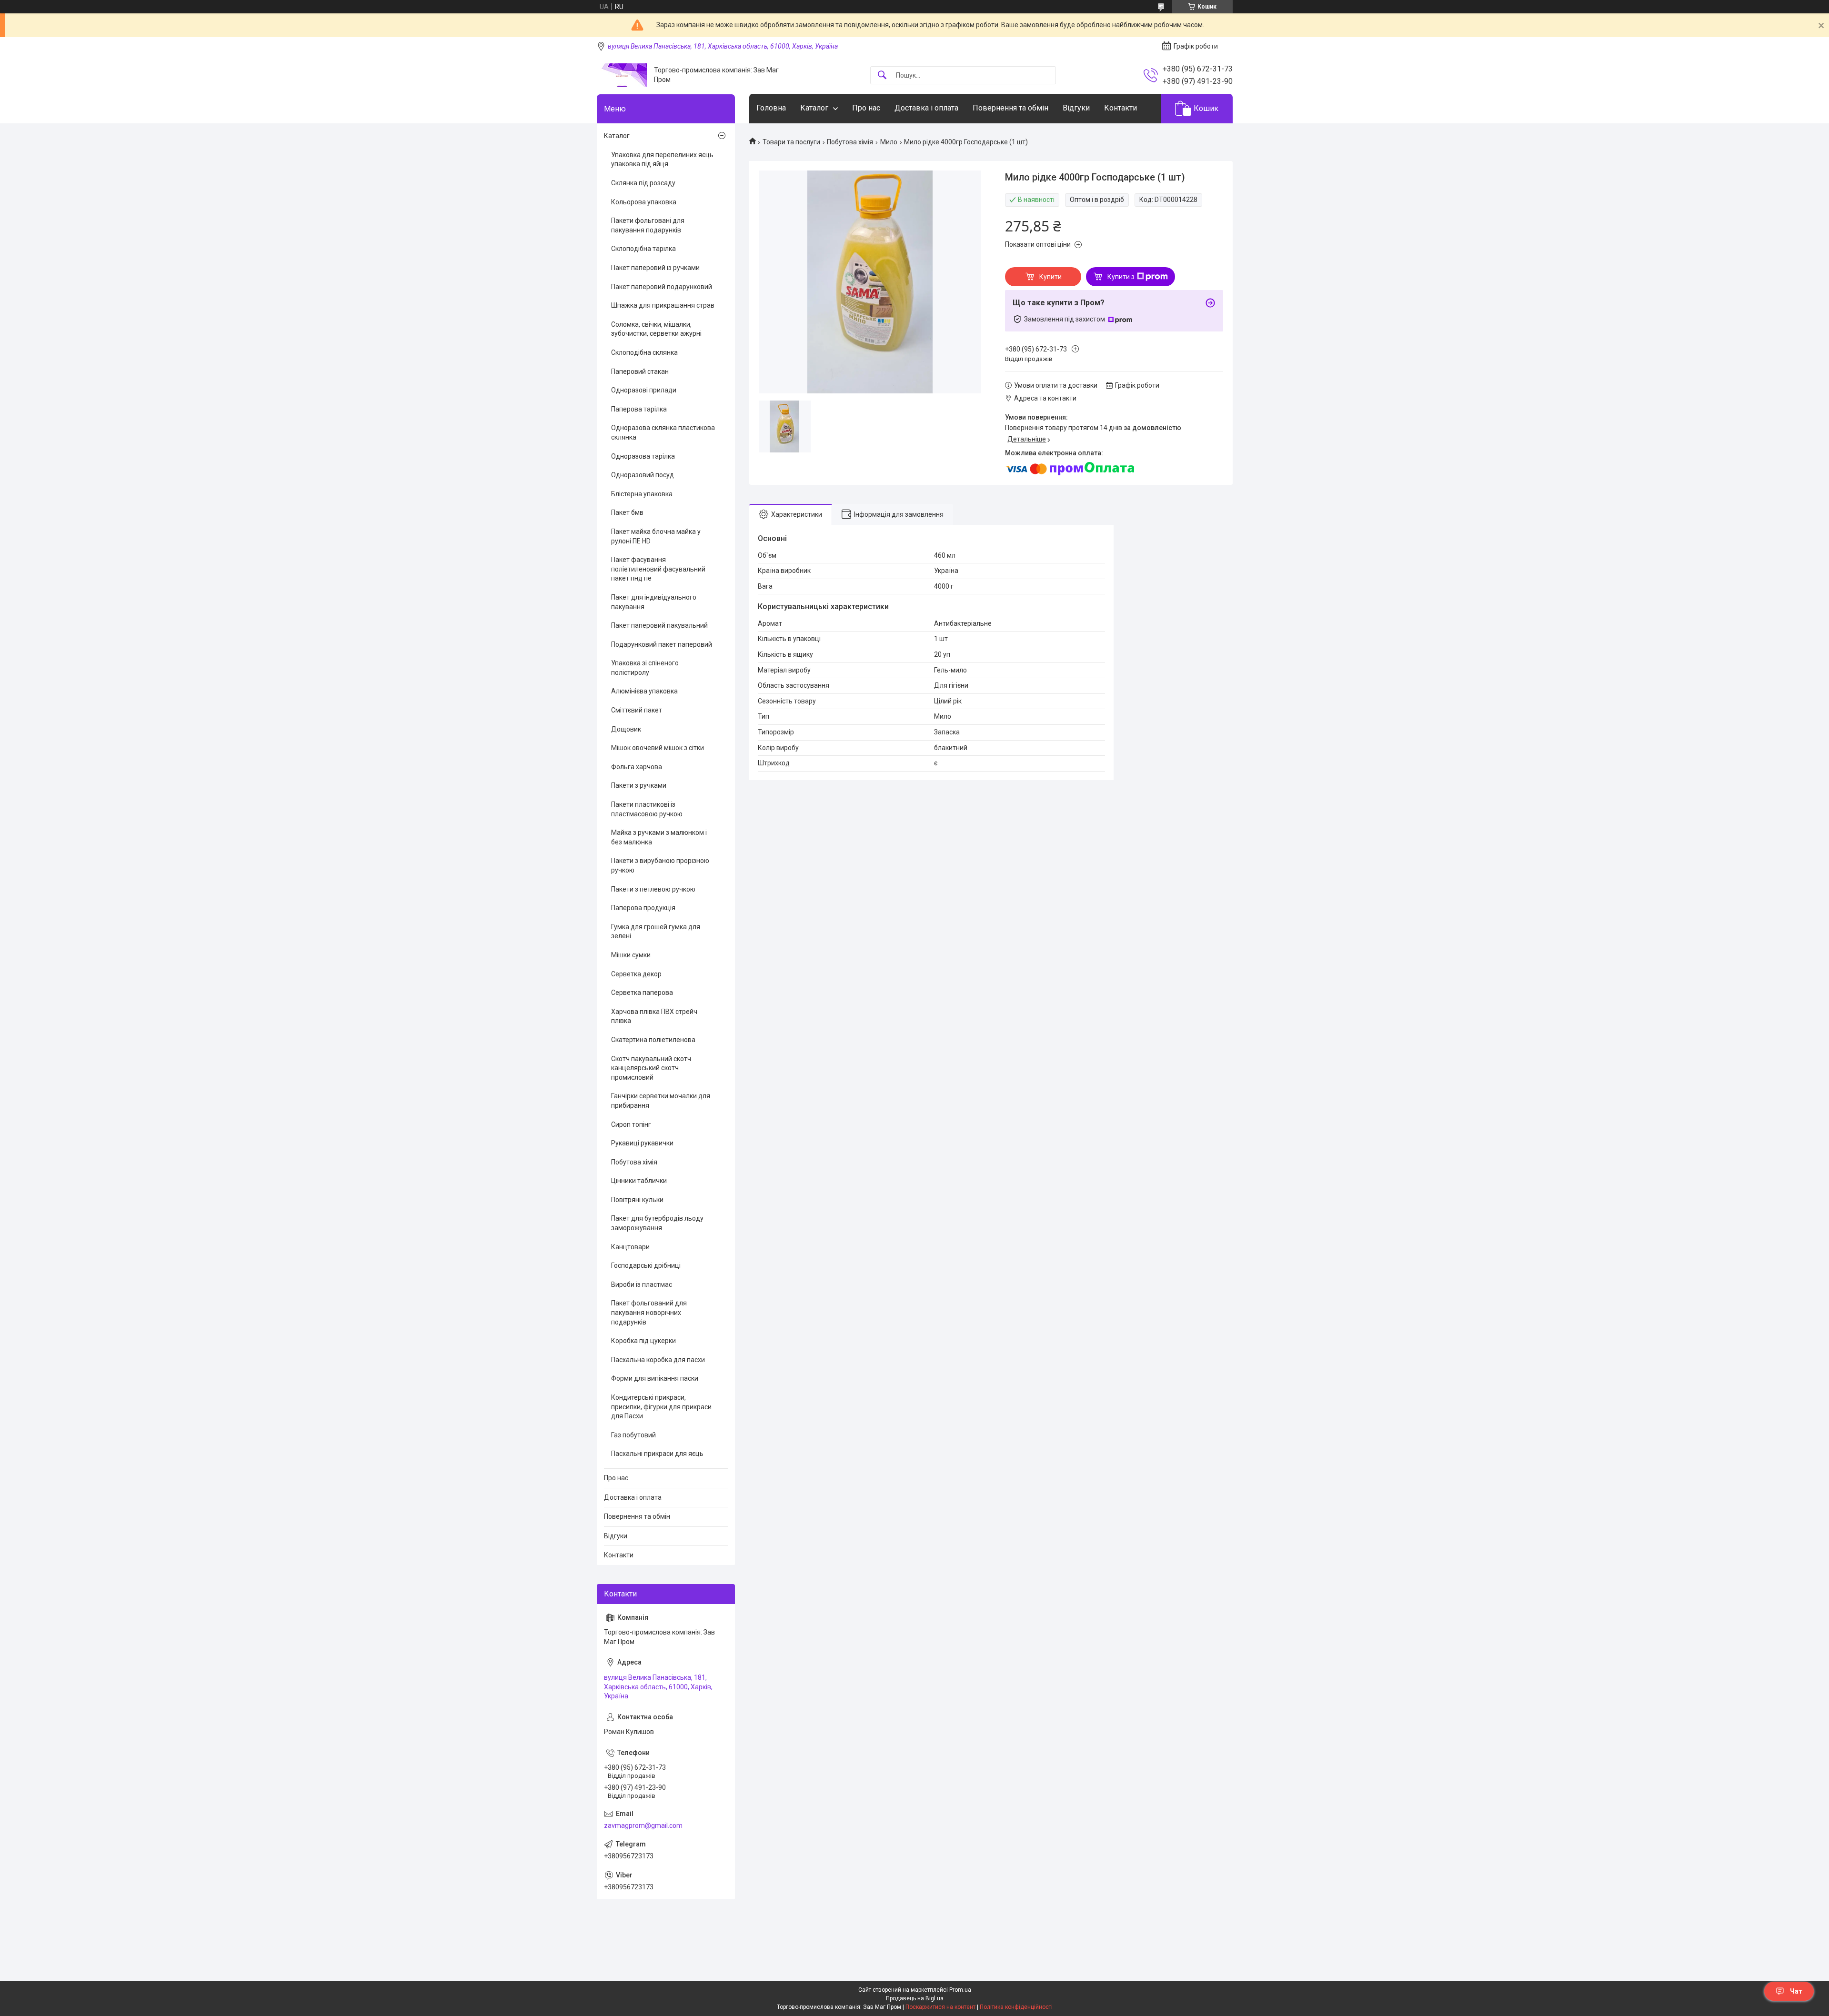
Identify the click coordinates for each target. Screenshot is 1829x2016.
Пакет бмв (627, 512)
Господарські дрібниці (646, 1265)
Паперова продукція (643, 908)
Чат (1796, 1991)
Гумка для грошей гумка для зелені (656, 932)
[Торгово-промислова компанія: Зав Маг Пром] (622, 75)
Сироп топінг (631, 1124)
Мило (889, 142)
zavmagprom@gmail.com (643, 1825)
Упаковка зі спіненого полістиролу (645, 668)
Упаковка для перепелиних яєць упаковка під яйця (662, 160)
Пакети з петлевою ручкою (653, 889)
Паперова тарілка (639, 409)
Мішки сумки (631, 955)
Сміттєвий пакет (637, 710)
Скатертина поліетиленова (653, 1040)
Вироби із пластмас (642, 1284)
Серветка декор (636, 974)
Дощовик (626, 729)
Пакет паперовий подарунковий (662, 287)
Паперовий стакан (640, 371)
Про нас (866, 108)
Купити (1050, 277)
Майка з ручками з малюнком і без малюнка (659, 837)
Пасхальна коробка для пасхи (658, 1360)
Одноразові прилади (644, 390)
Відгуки (1076, 108)
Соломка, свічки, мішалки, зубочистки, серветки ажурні (656, 329)
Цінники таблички (639, 1181)
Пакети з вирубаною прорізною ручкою (660, 865)
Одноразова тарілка (643, 456)
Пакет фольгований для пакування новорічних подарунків (649, 1312)
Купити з (1121, 277)
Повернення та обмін (1010, 108)
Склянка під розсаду (643, 183)
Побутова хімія (850, 142)
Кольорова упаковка (644, 202)
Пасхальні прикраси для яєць (657, 1454)
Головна (771, 108)
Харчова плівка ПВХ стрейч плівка (654, 1016)
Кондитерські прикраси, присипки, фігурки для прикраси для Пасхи (661, 1407)
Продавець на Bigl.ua (915, 1998)
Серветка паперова (642, 993)
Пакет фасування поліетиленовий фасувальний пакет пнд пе (658, 569)
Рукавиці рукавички (642, 1143)
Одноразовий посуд (643, 475)
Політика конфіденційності (1016, 2007)
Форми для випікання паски (655, 1378)
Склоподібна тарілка (643, 249)
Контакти (1121, 108)
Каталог (814, 108)
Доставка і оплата (926, 108)
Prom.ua (960, 1990)
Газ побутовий (633, 1435)
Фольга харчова (637, 767)
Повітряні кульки (637, 1200)
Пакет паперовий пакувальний (659, 625)
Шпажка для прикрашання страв (663, 305)
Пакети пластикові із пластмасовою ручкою (647, 809)
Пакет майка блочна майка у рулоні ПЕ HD (656, 536)
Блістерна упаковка (642, 494)
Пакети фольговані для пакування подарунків (648, 225)
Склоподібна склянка (644, 352)
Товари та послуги (791, 142)
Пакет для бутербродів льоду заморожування (657, 1223)
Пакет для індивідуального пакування (654, 602)
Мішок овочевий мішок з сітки (658, 748)
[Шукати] (882, 75)
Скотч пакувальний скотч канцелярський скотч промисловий (651, 1068)
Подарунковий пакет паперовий (662, 644)
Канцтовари (630, 1247)
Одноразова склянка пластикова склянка (663, 432)
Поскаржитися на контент (940, 2007)
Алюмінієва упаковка (644, 691)
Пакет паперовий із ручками (655, 268)
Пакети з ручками (639, 785)
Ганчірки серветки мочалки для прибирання (661, 1101)
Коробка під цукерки (643, 1341)
